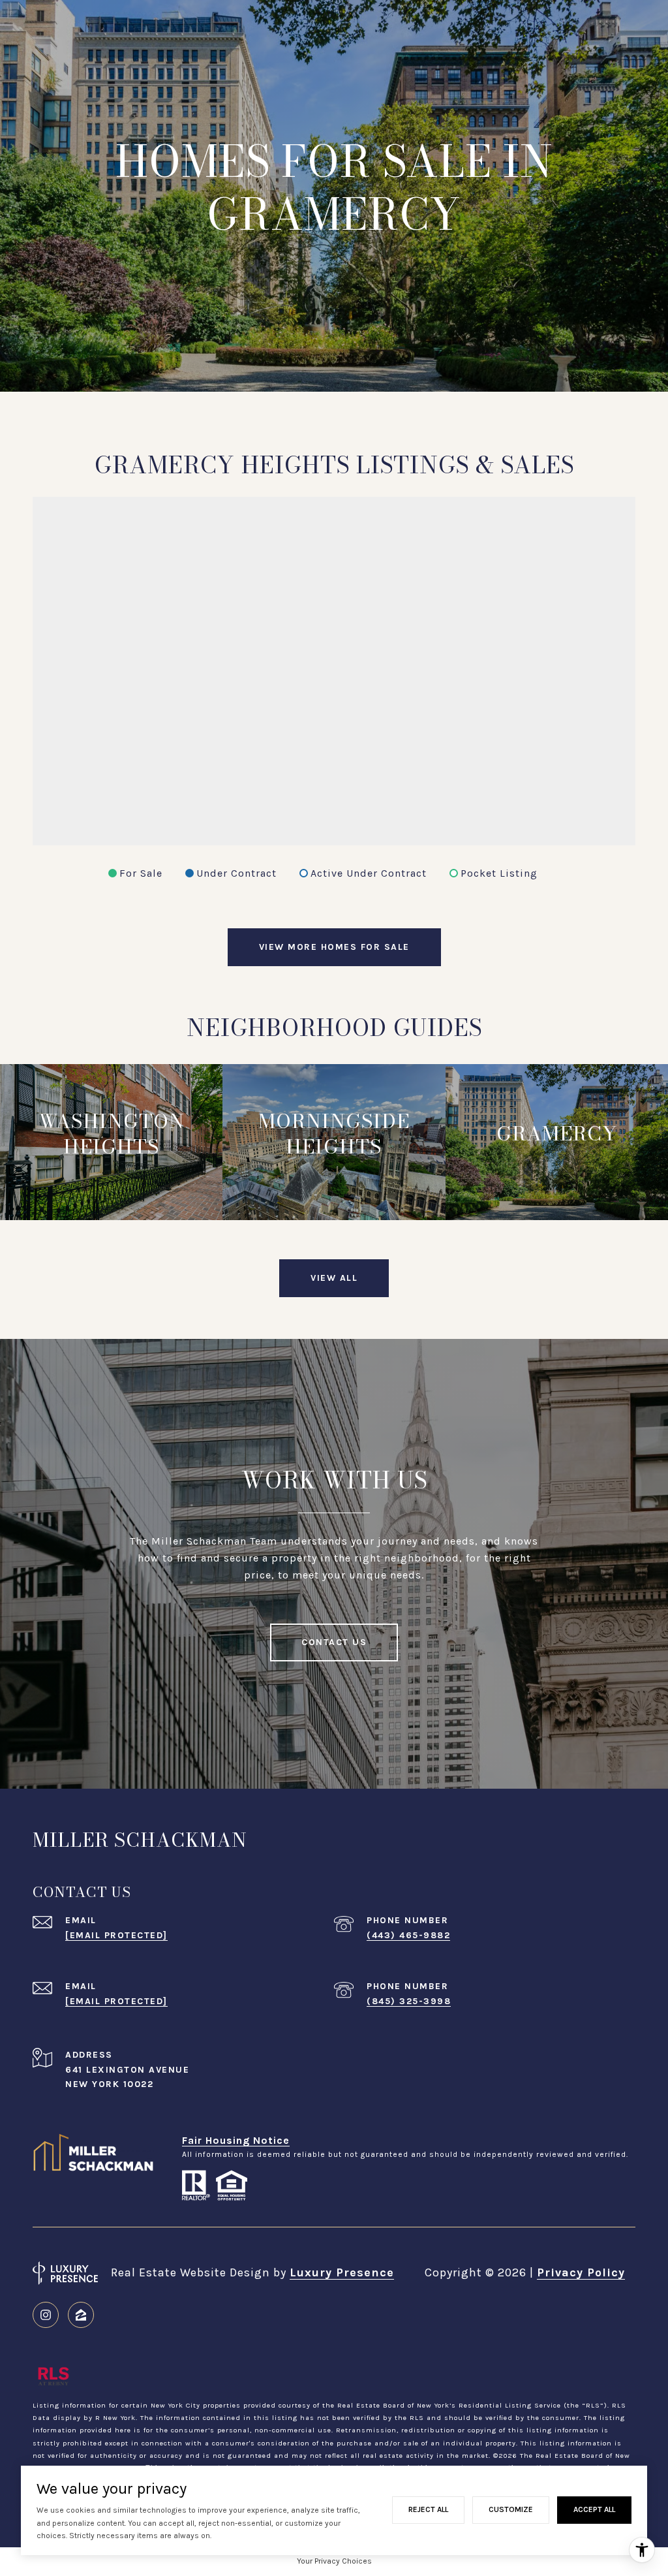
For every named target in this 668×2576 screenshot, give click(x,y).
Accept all (594, 2509)
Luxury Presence (342, 2272)
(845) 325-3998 (409, 2001)
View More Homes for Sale (334, 947)
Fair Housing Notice (236, 2140)
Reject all (428, 2509)
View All (334, 1278)
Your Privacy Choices (334, 2561)
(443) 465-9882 (408, 1935)
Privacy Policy (581, 2272)
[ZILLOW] (81, 2315)
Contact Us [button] (334, 1642)
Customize (511, 2509)
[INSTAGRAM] (46, 2315)
